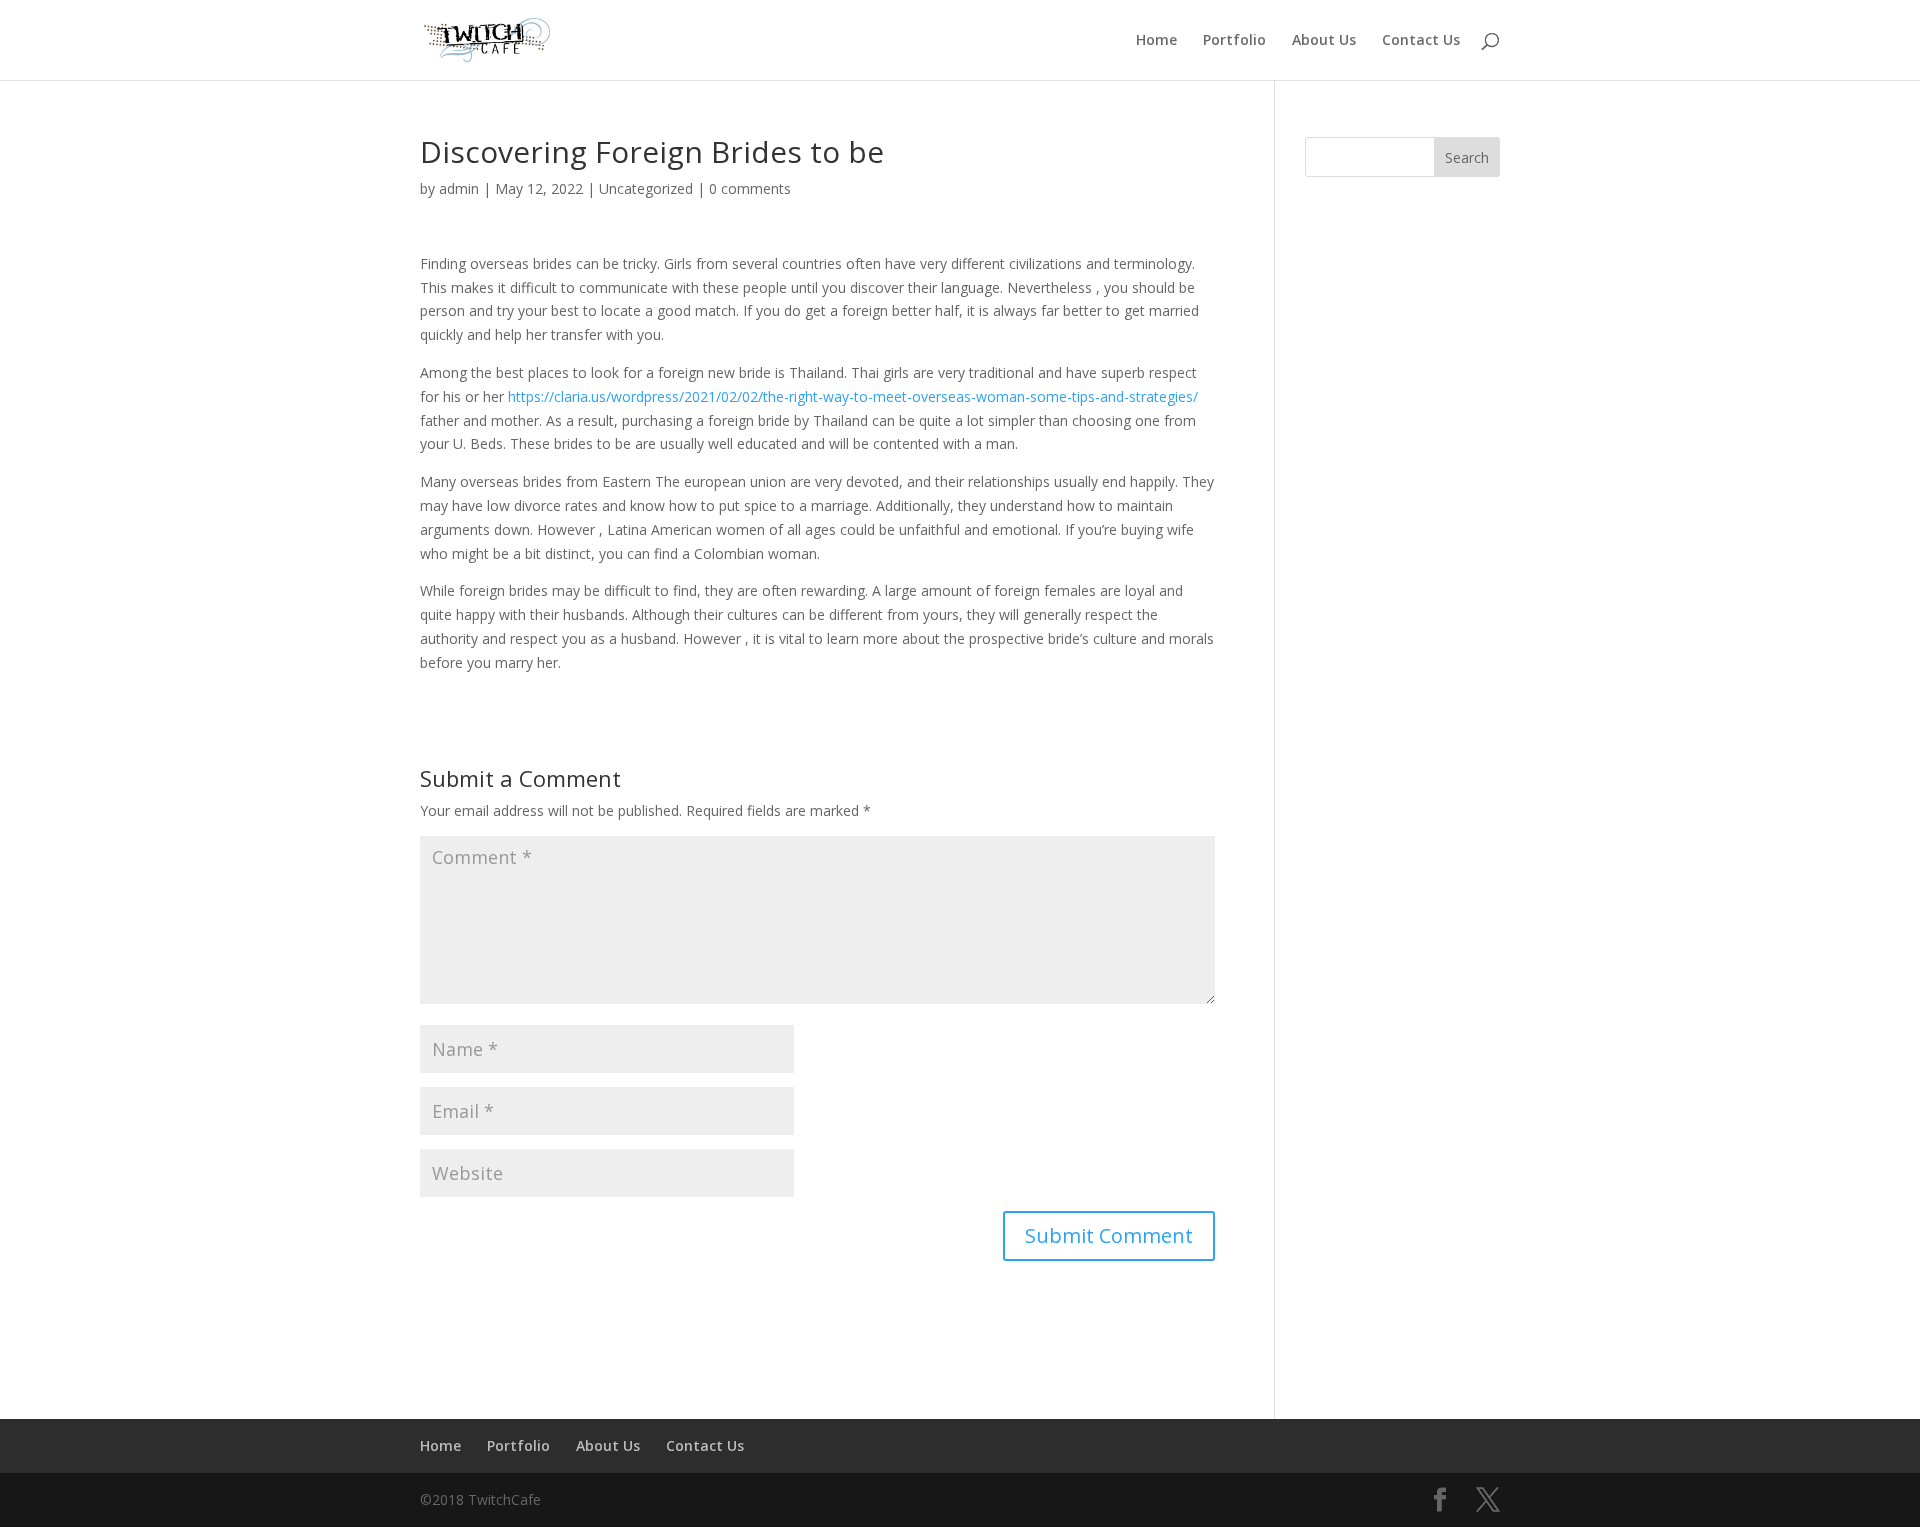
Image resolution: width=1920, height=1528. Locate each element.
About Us (1324, 41)
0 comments (750, 188)
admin (459, 188)
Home (1156, 41)
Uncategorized (646, 188)
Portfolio (1234, 41)
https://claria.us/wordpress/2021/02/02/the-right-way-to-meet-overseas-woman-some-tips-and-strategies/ (853, 396)
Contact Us (1421, 41)
